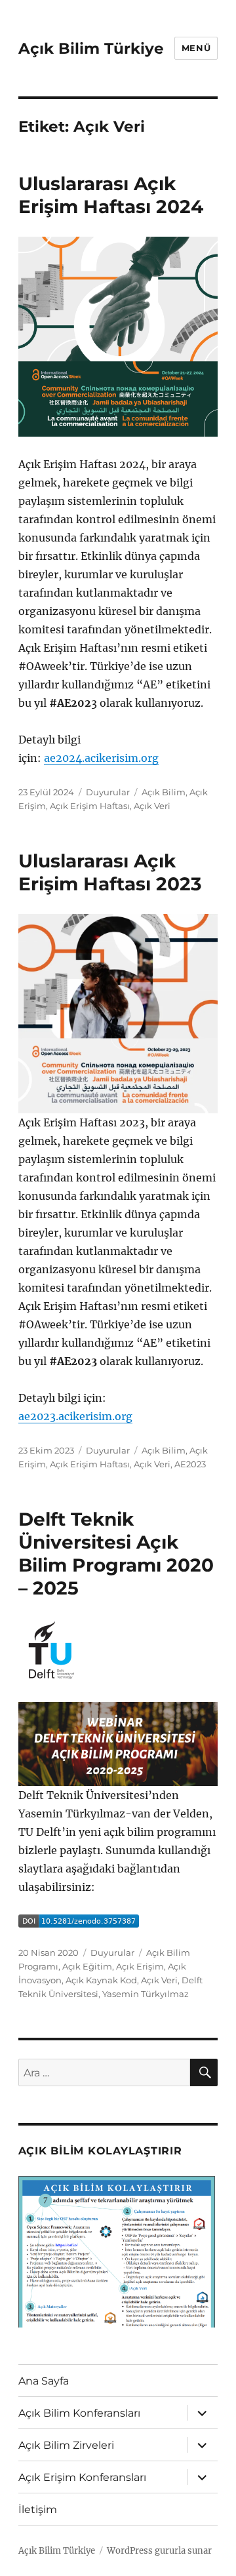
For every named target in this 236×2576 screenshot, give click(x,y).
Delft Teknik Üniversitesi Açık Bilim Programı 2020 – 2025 (116, 1554)
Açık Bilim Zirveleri (66, 2445)
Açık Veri (152, 806)
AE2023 (190, 1464)
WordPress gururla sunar (159, 2551)
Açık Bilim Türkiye (91, 49)
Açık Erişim (140, 1966)
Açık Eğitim (87, 1966)
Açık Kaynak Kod (101, 1980)
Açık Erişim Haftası (90, 806)
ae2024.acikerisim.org (101, 758)
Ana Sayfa (44, 2381)
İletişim (38, 2509)
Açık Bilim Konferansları (79, 2413)
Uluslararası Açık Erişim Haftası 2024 (111, 195)
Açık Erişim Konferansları (82, 2477)
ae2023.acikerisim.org (75, 1416)
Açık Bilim (164, 792)
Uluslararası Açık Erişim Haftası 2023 (110, 872)
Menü (196, 48)
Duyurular (108, 792)
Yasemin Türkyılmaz (146, 1994)
